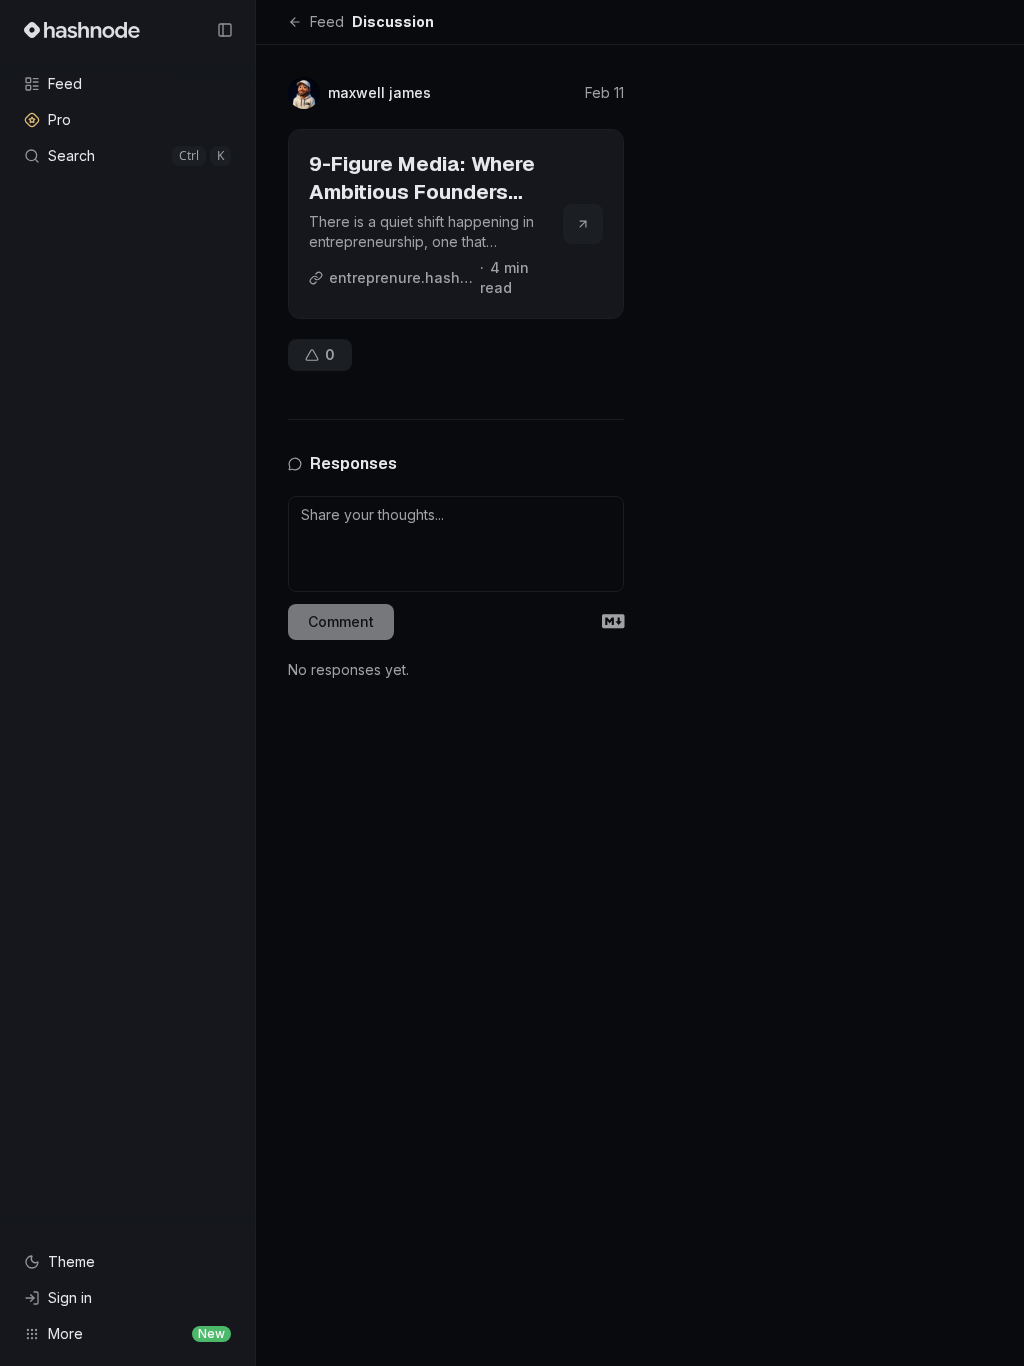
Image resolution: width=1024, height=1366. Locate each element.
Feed (327, 21)
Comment (341, 621)
